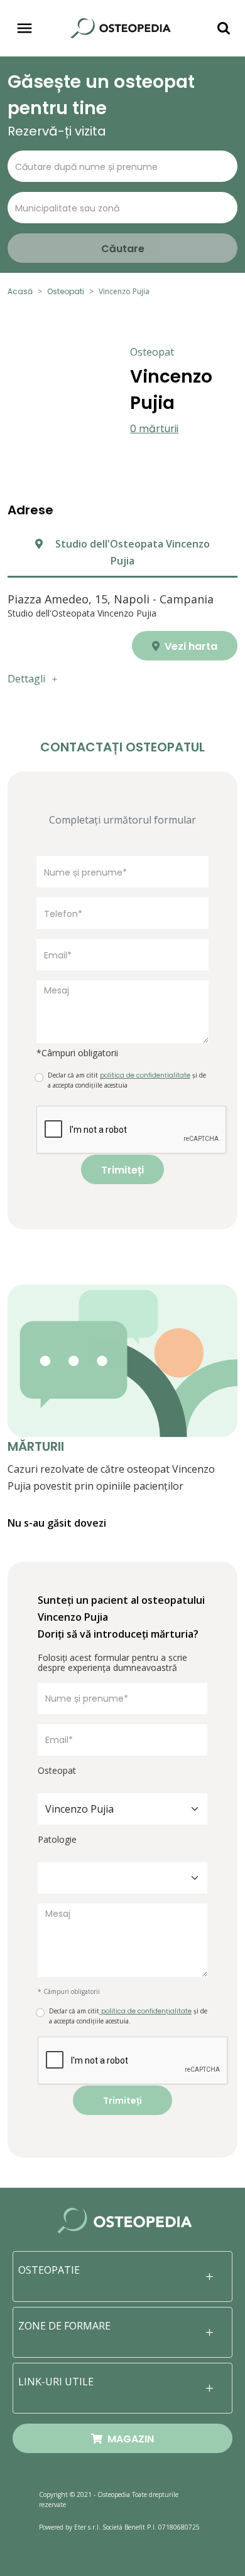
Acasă (20, 291)
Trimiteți (122, 1170)
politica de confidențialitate (145, 2011)
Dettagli (26, 679)
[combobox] (122, 1809)
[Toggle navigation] (24, 28)
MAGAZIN (128, 2439)
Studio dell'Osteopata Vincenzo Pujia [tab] (131, 552)
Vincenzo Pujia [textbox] (79, 1809)
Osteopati (66, 291)
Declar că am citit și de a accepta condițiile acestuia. (128, 2016)
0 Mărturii (154, 429)
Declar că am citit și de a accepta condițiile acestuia (127, 1080)
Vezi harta (190, 646)
